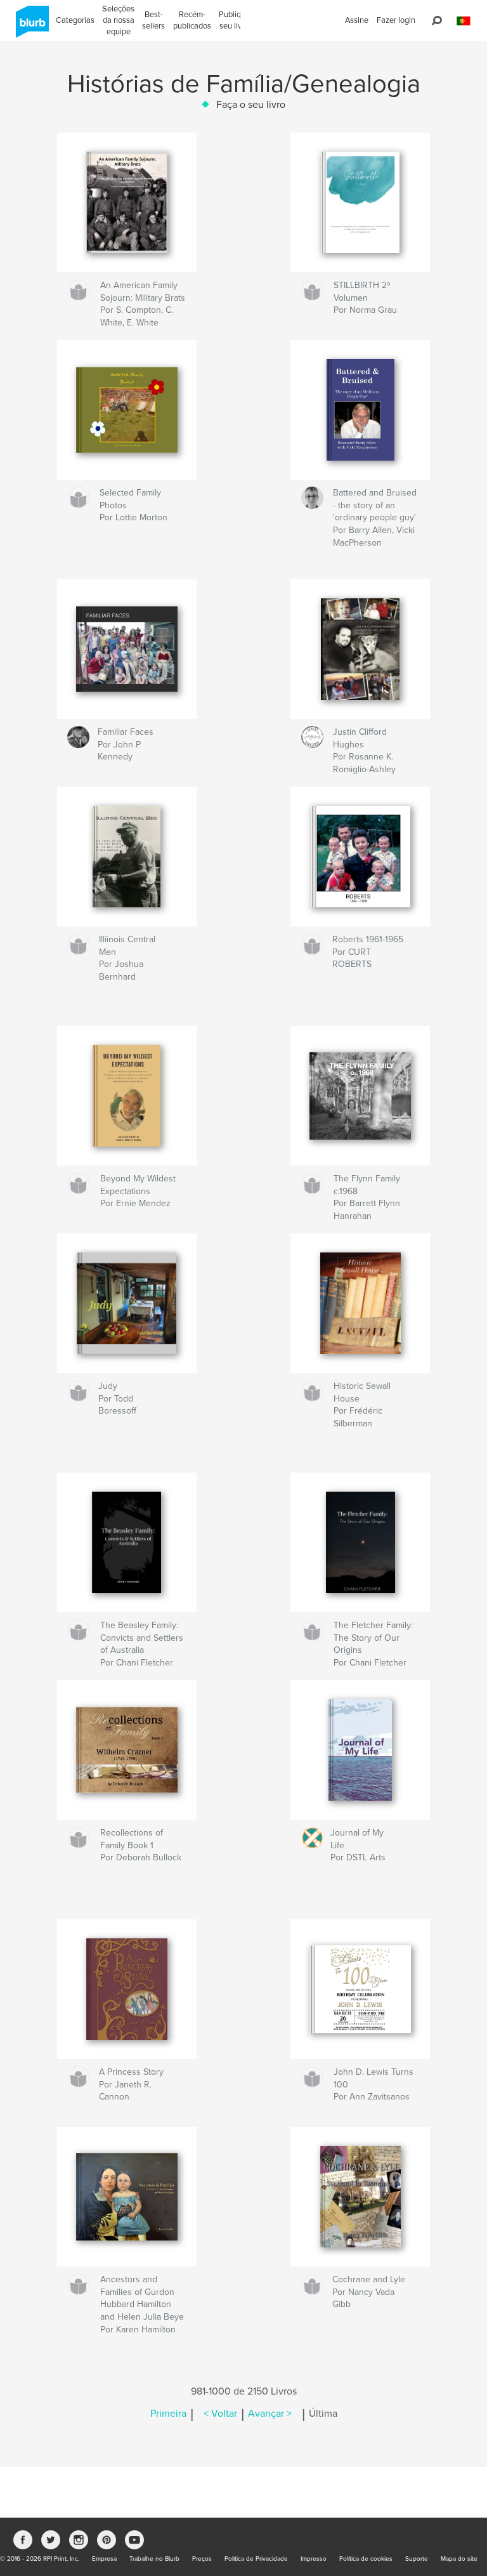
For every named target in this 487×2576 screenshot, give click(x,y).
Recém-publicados (192, 20)
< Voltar (220, 2414)
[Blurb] (30, 27)
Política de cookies (366, 2559)
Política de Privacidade (256, 2559)
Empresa (104, 2559)
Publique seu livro (234, 20)
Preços (202, 2559)
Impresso (314, 2559)
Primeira (168, 2414)
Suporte (417, 2559)
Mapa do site (459, 2559)
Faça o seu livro (251, 105)
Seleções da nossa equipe (118, 20)
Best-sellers (153, 20)
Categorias (75, 20)
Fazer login (396, 20)
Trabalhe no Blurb (154, 2559)
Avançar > (270, 2414)
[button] (464, 21)
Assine (357, 20)
